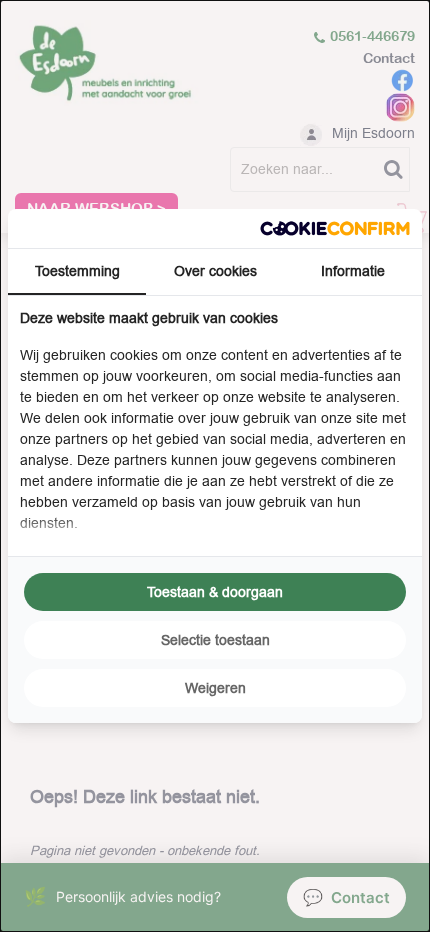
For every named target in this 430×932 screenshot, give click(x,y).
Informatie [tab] (353, 271)
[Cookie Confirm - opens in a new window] (335, 228)
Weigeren (215, 688)
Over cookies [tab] (215, 271)
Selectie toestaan (215, 640)
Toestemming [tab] (77, 271)
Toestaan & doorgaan (215, 592)
